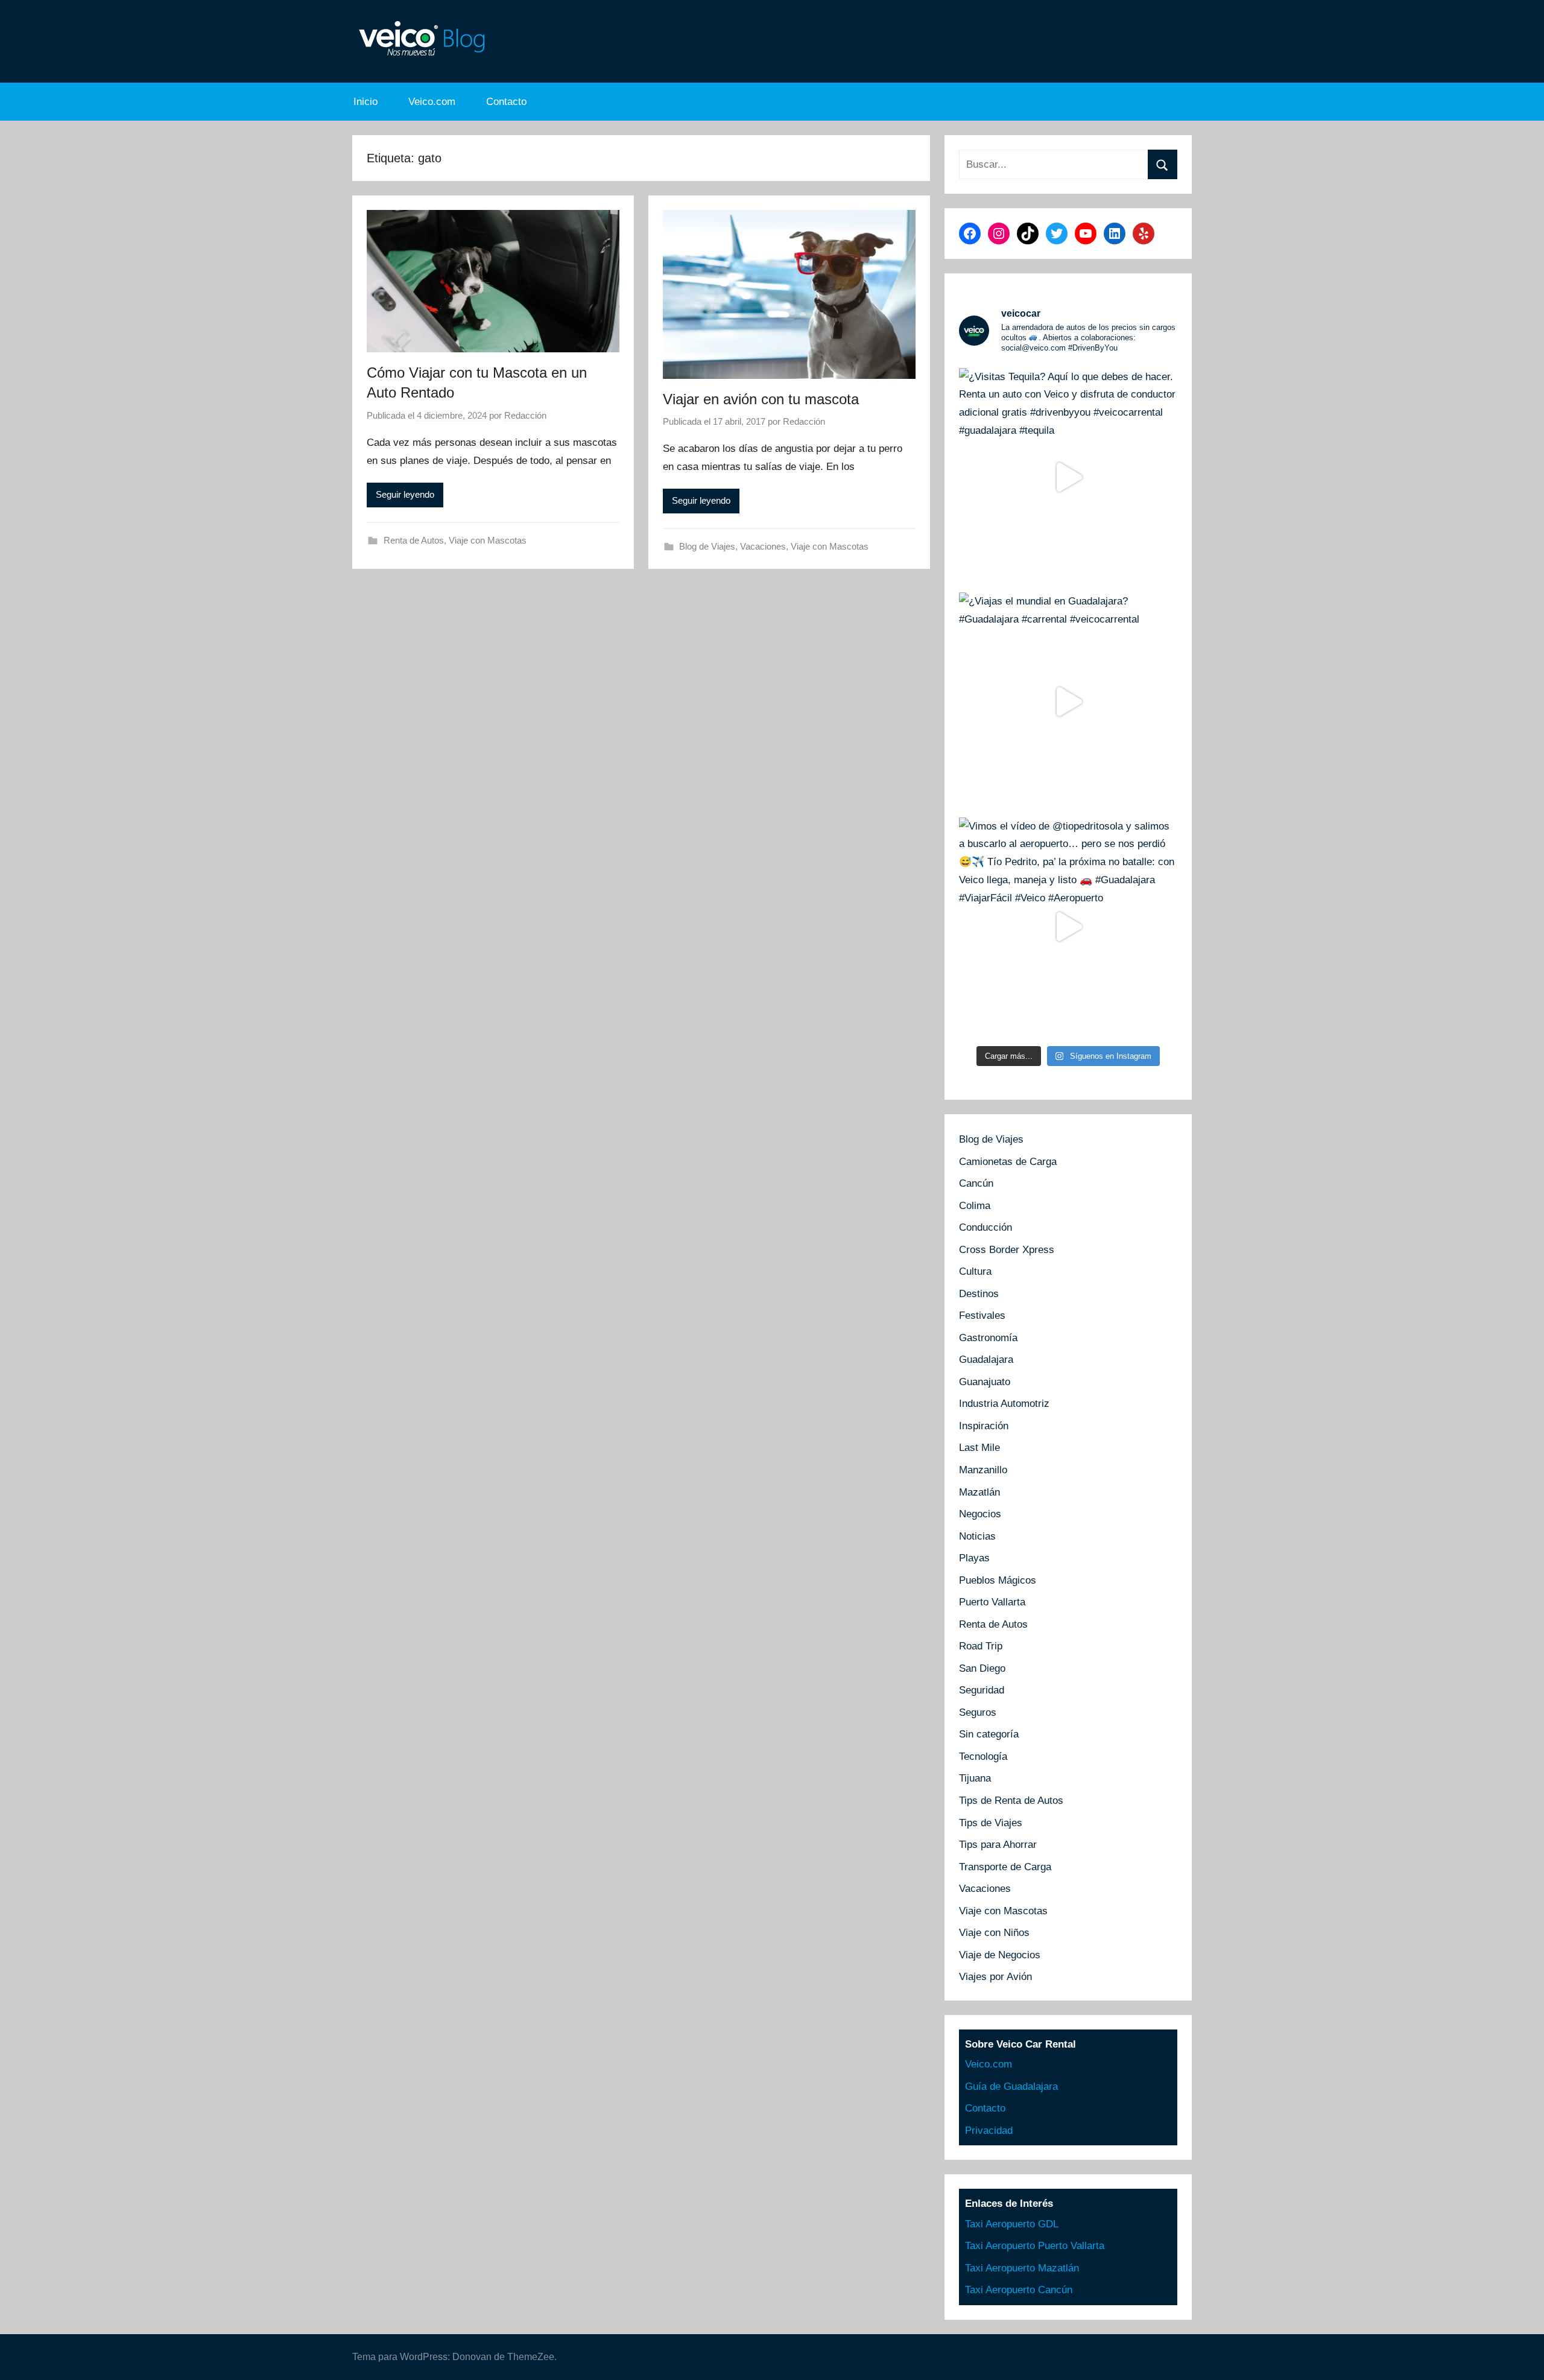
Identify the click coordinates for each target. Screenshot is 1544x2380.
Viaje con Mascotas (488, 540)
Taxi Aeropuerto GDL (1012, 2224)
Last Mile (979, 1448)
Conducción (986, 1227)
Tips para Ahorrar (998, 1845)
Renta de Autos (414, 540)
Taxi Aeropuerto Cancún (1019, 2290)
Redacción (525, 415)
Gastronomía (988, 1338)
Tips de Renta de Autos (1011, 1801)
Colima (975, 1206)
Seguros (978, 1712)
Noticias (977, 1536)
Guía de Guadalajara (1011, 2086)
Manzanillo (983, 1470)
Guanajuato (985, 1382)
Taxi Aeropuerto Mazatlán (1022, 2268)
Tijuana (975, 1778)
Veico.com (432, 102)
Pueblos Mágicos (998, 1580)
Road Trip (981, 1646)
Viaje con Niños (994, 1933)
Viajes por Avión (995, 1977)
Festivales (982, 1315)
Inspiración (984, 1426)
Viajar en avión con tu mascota (761, 399)
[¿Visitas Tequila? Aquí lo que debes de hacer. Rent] (1068, 477)
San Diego (982, 1668)
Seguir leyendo (405, 494)
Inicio (365, 102)
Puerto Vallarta (992, 1602)
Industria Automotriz (1004, 1404)
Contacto (506, 102)
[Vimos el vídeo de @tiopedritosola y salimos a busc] (1068, 927)
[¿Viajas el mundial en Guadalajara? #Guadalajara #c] (1068, 702)
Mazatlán (979, 1492)
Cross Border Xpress (1007, 1250)
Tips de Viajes (991, 1823)
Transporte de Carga (1005, 1867)
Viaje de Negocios (1000, 1955)
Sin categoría (989, 1734)
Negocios (980, 1514)
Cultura (975, 1271)
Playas (974, 1558)
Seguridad (982, 1690)
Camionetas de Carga (1008, 1162)
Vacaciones (763, 546)
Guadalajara (986, 1360)
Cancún (976, 1183)
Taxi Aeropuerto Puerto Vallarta (1035, 2246)
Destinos (979, 1294)
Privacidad (989, 2131)
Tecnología (983, 1756)
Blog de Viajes (707, 546)
